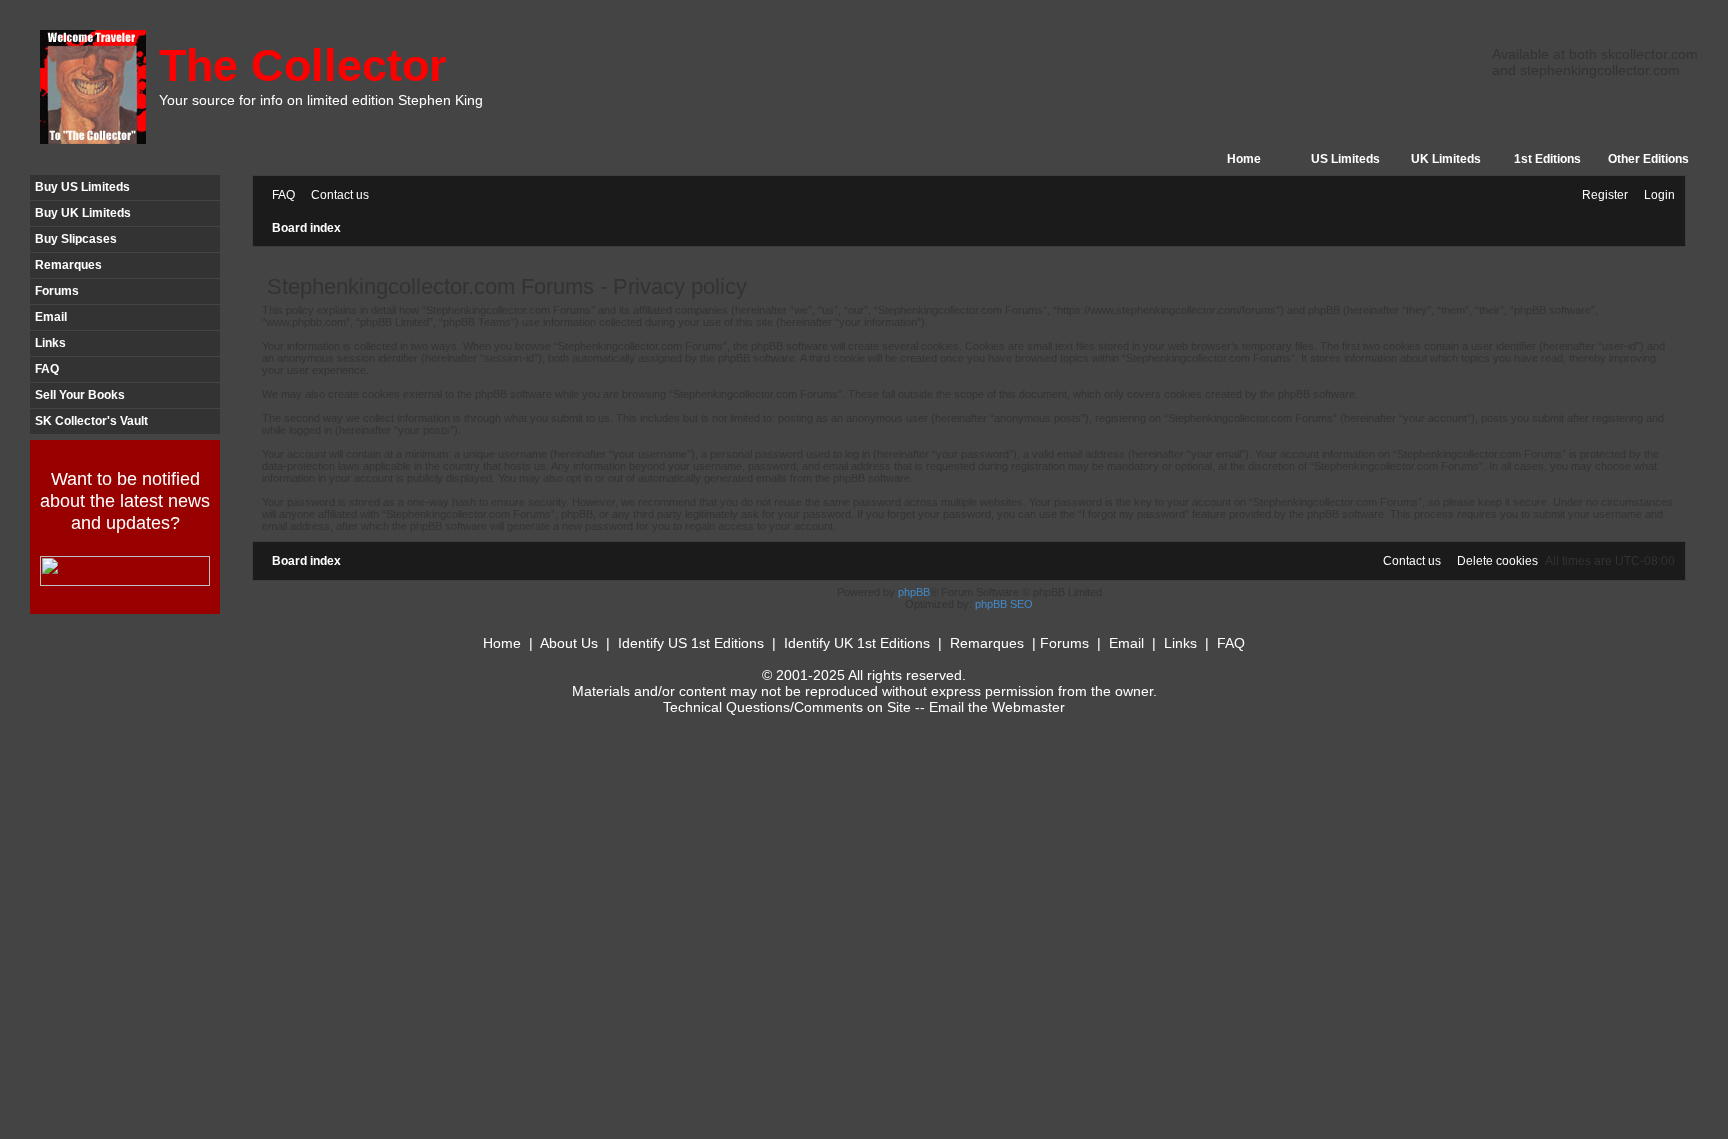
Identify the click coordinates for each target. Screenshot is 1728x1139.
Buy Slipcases (76, 239)
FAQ (47, 369)
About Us (569, 643)
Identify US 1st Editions (691, 643)
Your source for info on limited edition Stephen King (321, 100)
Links (50, 343)
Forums (57, 291)
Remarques (68, 265)
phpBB (914, 592)
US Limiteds (1345, 159)
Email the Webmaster (997, 707)
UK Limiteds (1446, 159)
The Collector (303, 65)
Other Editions (1648, 159)
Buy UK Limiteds (83, 213)
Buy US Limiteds (82, 187)
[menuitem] (279, 195)
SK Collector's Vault (91, 421)
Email (51, 317)
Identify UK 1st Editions (857, 643)
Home (1244, 159)
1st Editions (1547, 159)
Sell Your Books (80, 395)
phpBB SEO (1004, 604)
